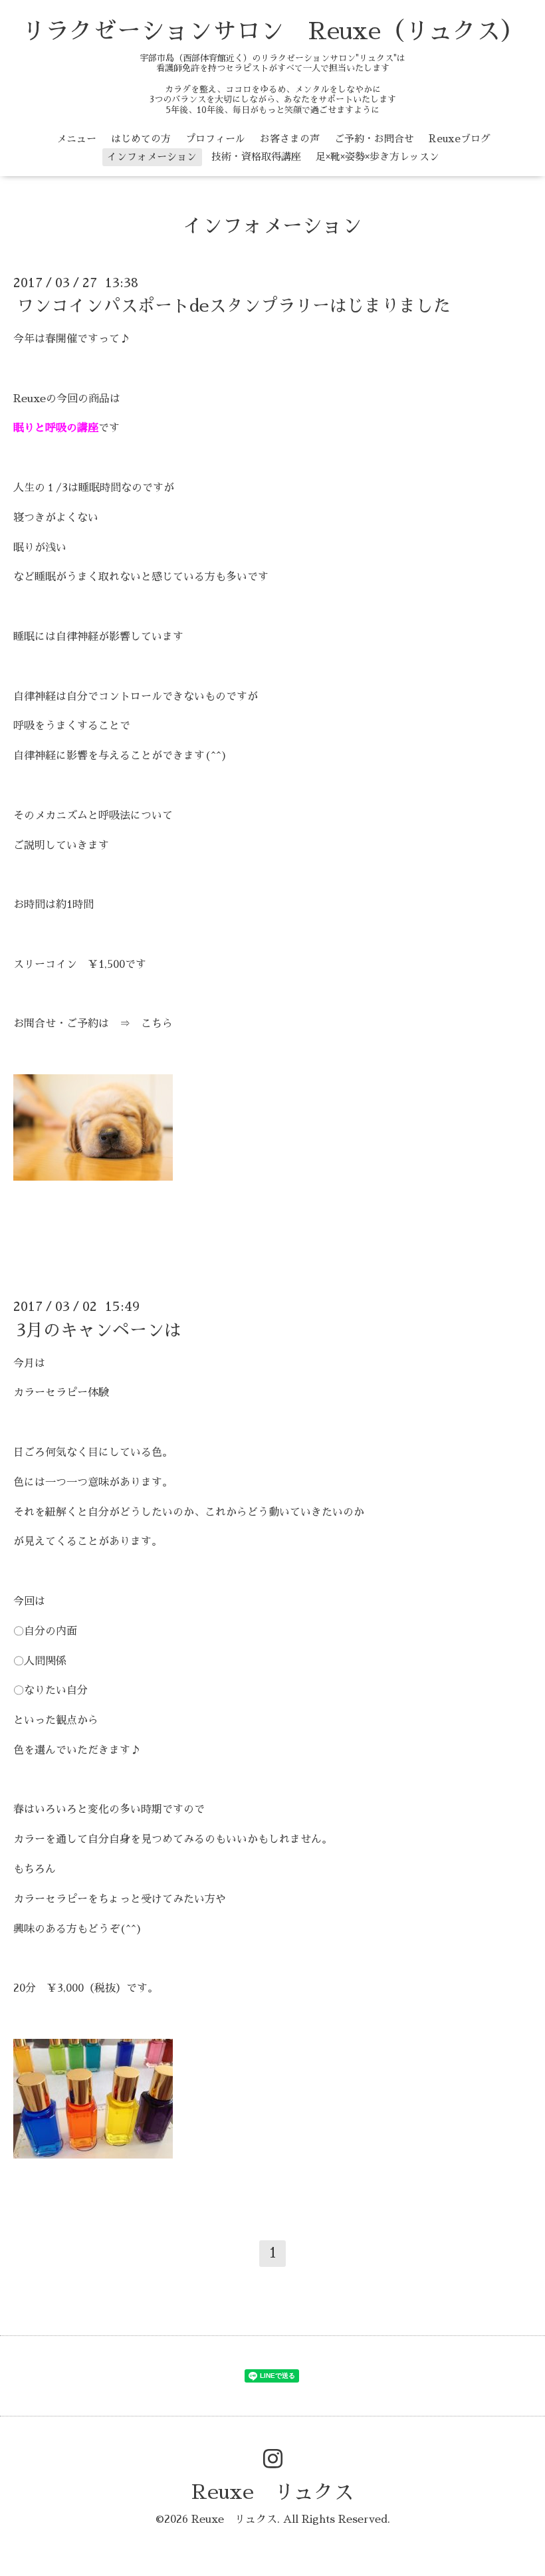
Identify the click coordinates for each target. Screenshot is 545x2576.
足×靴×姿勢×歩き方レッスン (378, 157)
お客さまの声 (290, 139)
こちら (157, 1024)
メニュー (76, 139)
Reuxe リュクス (272, 2492)
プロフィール (215, 139)
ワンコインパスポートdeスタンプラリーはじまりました (234, 306)
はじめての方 (141, 139)
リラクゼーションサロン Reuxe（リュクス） (273, 31)
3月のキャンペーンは (99, 1330)
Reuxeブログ (460, 139)
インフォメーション (152, 157)
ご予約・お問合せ (374, 139)
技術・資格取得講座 (256, 157)
